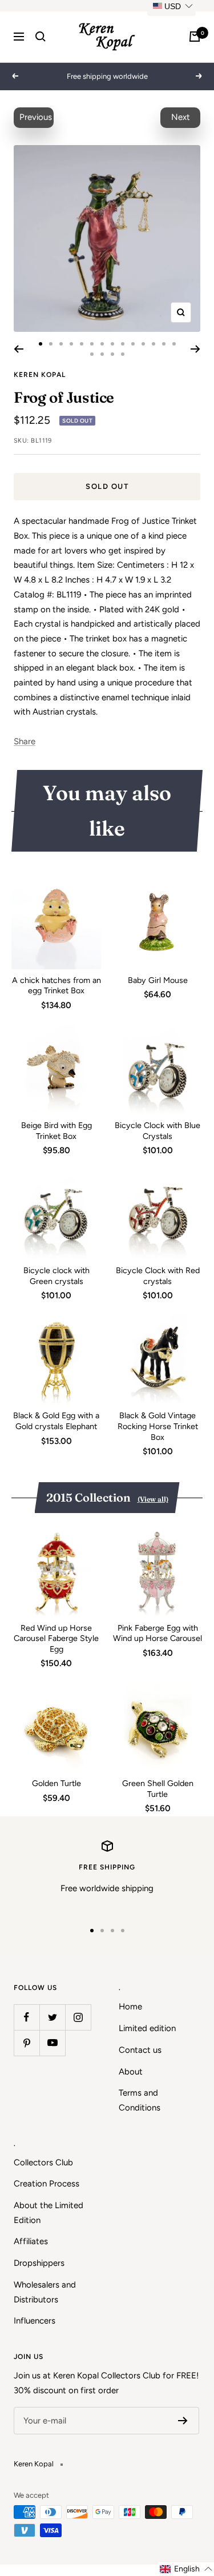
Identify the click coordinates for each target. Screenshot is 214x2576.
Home (130, 2007)
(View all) (153, 1499)
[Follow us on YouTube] (52, 2043)
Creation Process (47, 2184)
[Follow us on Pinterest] (27, 2043)
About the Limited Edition (49, 2213)
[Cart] (195, 37)
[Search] (41, 37)
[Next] (195, 349)
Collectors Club (43, 2162)
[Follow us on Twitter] (52, 2017)
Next (181, 117)
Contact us (140, 2050)
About (131, 2072)
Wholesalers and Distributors (45, 2292)
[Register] (183, 2421)
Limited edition (147, 2028)
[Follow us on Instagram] (78, 2017)
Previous (36, 117)
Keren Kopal (40, 375)
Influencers (35, 2321)
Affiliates (31, 2241)
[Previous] (19, 349)
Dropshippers (39, 2263)
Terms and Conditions (140, 2100)
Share (25, 741)
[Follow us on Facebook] (27, 2017)
